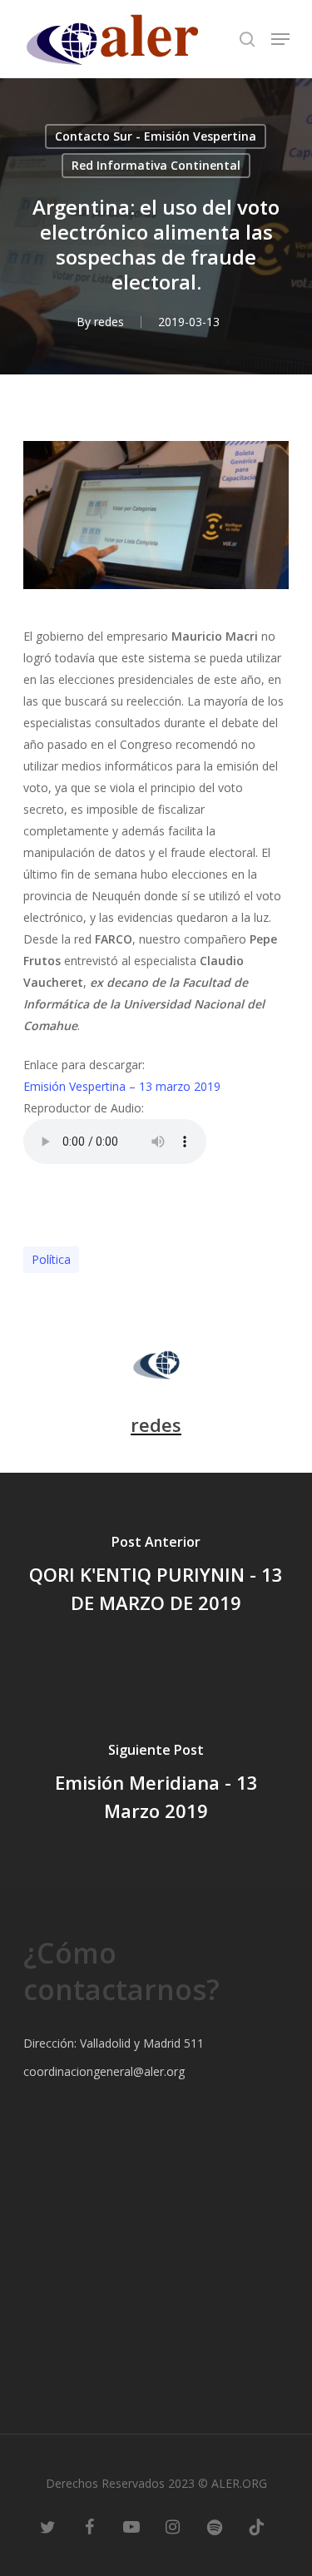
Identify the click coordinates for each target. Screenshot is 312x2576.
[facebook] (90, 2526)
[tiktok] (256, 2526)
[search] (247, 39)
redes (109, 322)
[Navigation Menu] (280, 39)
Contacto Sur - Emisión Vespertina (156, 136)
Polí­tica (51, 1259)
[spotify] (215, 2526)
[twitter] (48, 2526)
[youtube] (131, 2526)
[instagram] (173, 2526)
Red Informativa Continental (156, 165)
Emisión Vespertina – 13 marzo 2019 (122, 1086)
